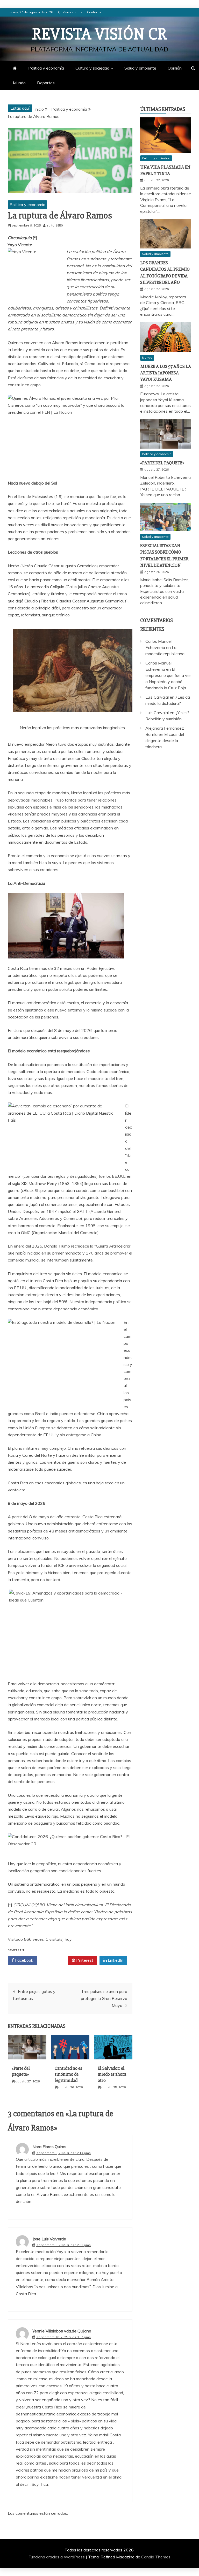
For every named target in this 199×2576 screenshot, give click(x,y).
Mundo (19, 83)
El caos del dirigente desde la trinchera (165, 741)
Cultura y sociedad (92, 68)
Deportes (46, 83)
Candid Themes (156, 2557)
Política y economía (46, 68)
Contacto (94, 12)
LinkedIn (115, 1960)
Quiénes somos (70, 12)
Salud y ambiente (140, 68)
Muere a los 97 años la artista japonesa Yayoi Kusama (166, 373)
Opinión (175, 68)
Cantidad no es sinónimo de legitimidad (68, 2074)
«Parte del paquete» (21, 2071)
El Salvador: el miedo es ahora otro (112, 2074)
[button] (70, 238)
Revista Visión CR (99, 34)
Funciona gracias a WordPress (57, 2557)
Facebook (24, 1960)
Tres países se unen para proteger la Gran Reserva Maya (104, 1998)
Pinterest (84, 1960)
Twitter (54, 1960)
